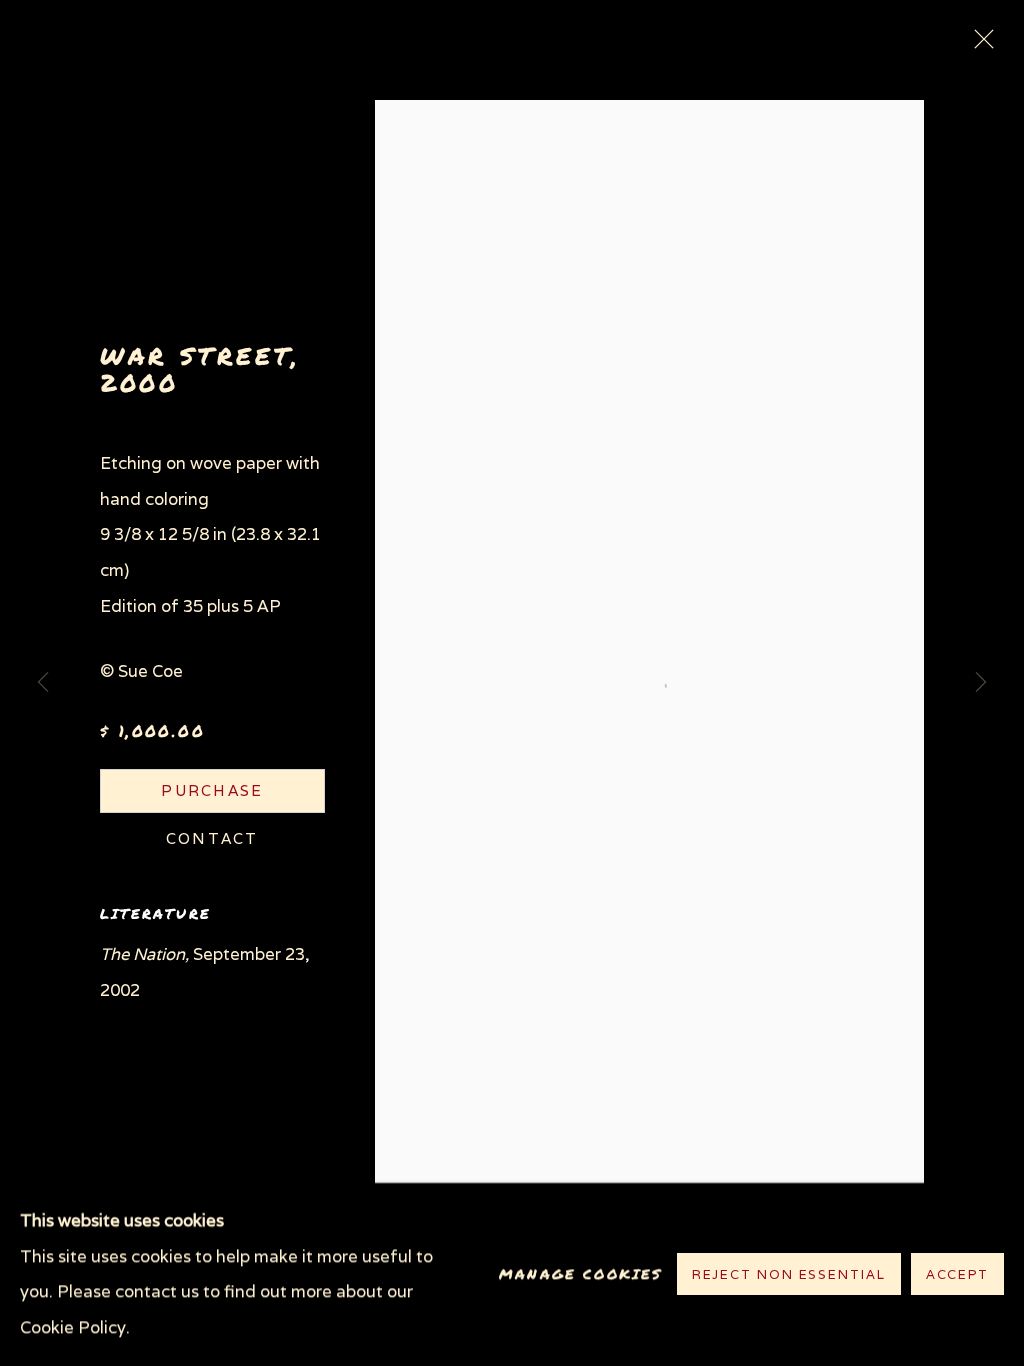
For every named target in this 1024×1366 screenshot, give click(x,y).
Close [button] (979, 45)
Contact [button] (212, 838)
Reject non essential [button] (789, 1275)
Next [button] (981, 683)
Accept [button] (957, 1275)
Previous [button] (43, 683)
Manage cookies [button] (580, 1274)
